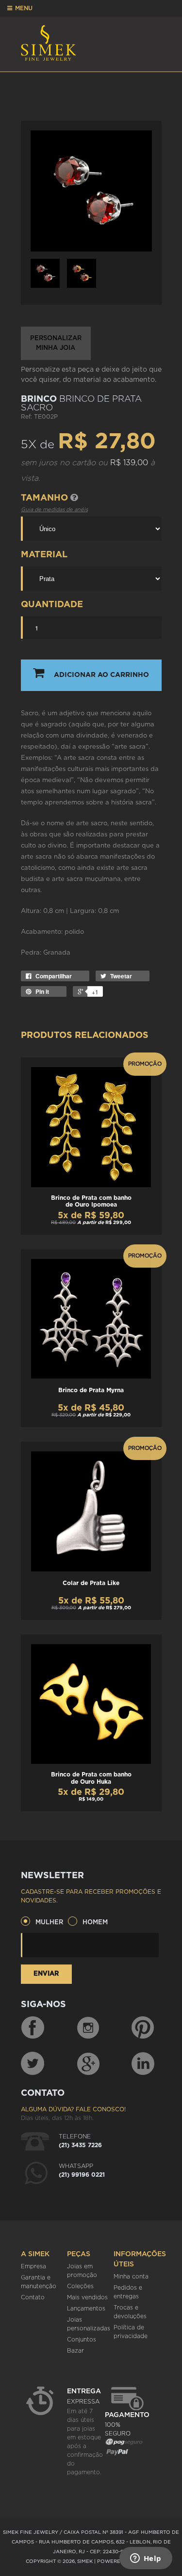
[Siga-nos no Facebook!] (33, 2028)
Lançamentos (86, 2309)
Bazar (75, 2351)
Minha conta (131, 2277)
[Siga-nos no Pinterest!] (143, 2028)
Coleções (80, 2286)
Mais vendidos (87, 2297)
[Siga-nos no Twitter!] (33, 2063)
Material (44, 555)
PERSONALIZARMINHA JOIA (56, 343)
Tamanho (46, 498)
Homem (95, 1923)
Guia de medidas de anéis (54, 510)
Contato (33, 2297)
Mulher (49, 1923)
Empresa (33, 2266)
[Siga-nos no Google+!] (89, 2063)
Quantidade (52, 605)
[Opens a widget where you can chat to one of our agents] (146, 2559)
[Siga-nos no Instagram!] (89, 2028)
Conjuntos (82, 2340)
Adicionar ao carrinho (101, 675)
